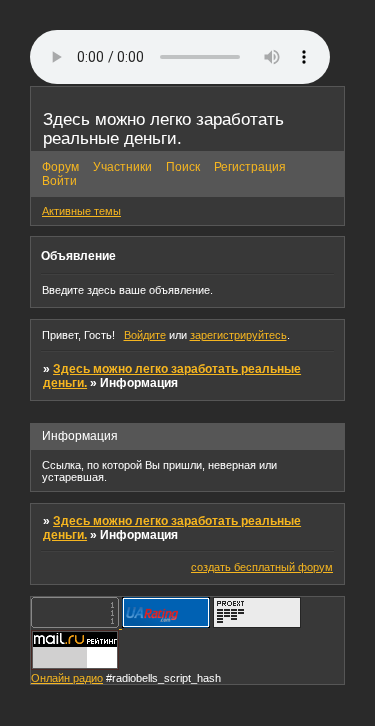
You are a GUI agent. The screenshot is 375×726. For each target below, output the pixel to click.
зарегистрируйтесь (238, 335)
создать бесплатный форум (262, 567)
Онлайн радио (67, 678)
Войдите (145, 335)
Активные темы (81, 211)
